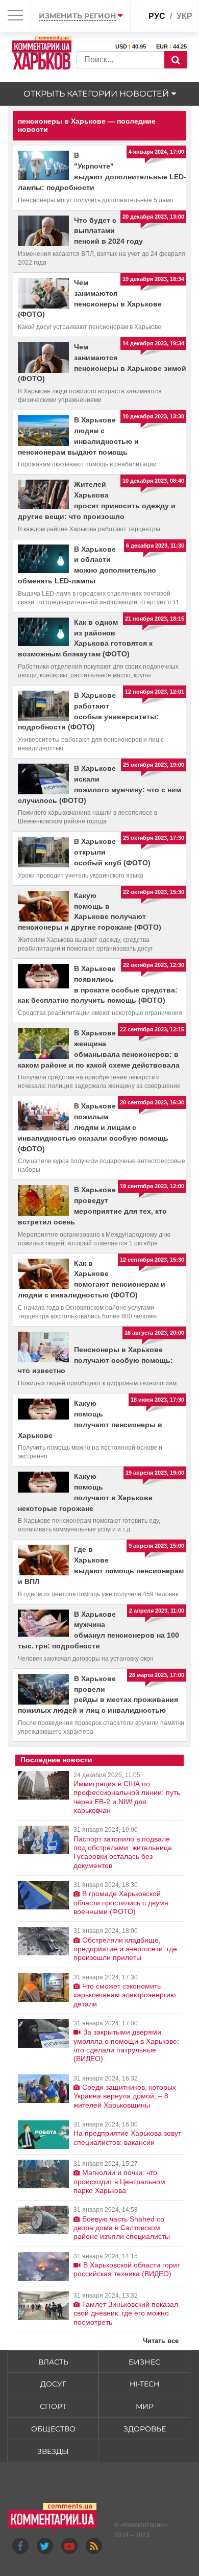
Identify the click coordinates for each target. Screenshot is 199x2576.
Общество (53, 2429)
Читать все (161, 2341)
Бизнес (144, 2362)
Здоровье (145, 2429)
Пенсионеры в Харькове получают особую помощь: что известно (95, 1360)
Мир (145, 2406)
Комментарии (144, 2525)
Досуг (53, 2384)
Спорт (53, 2406)
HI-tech (144, 2384)
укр (184, 16)
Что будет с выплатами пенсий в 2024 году (108, 231)
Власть (53, 2362)
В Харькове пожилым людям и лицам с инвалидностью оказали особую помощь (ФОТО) (93, 1127)
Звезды (53, 2451)
